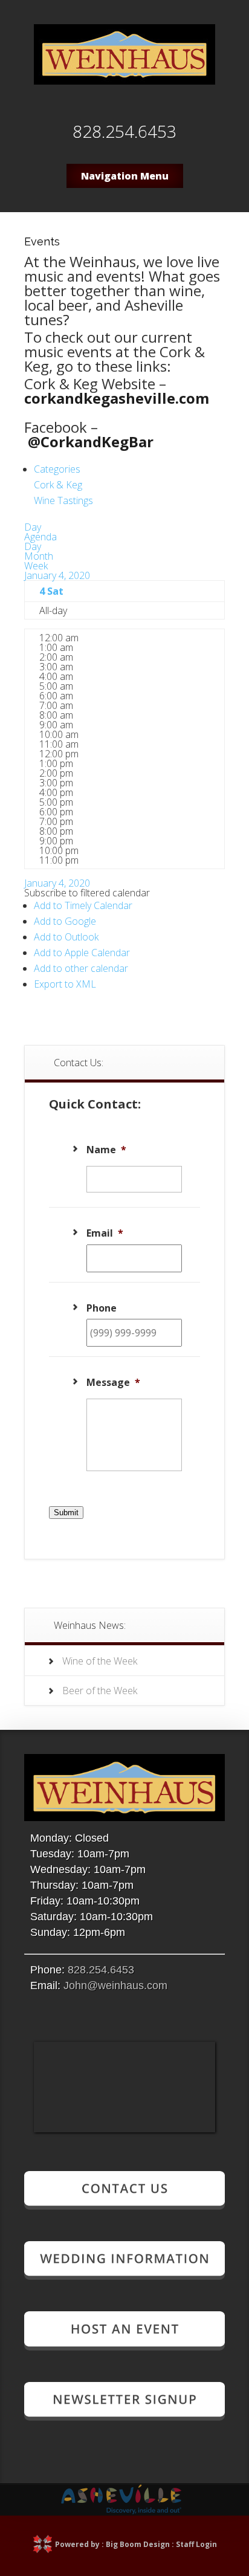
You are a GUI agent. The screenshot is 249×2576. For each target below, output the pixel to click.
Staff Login (196, 2544)
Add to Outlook (66, 937)
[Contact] (124, 2205)
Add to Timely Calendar (83, 905)
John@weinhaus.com (115, 1985)
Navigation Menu (125, 176)
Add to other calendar (81, 968)
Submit (66, 1513)
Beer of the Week (100, 1691)
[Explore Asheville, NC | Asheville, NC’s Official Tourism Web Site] (121, 2511)
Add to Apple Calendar (82, 953)
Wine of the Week (100, 1661)
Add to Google (65, 921)
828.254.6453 (101, 1970)
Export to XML (65, 984)
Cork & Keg (58, 485)
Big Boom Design (138, 2544)
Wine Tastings (63, 500)
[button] (87, 893)
